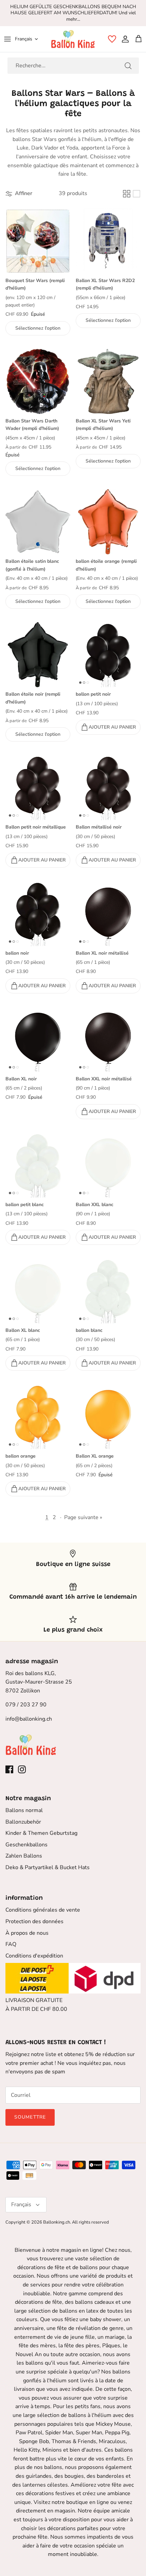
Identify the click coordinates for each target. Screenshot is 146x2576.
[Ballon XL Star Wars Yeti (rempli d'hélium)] (108, 381)
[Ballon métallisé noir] (108, 788)
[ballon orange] (38, 1417)
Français (24, 39)
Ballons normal (24, 1810)
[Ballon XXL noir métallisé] (108, 1039)
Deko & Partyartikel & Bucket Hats (48, 1867)
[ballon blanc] (108, 1291)
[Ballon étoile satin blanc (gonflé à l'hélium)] (38, 522)
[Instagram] (22, 1769)
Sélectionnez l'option (38, 328)
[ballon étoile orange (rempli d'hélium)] (108, 522)
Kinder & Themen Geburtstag (41, 1833)
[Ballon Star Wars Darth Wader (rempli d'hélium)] (38, 381)
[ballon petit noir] (108, 655)
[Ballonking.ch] (73, 39)
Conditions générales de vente (43, 1910)
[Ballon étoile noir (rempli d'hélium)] (38, 655)
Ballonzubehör (23, 1822)
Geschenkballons (26, 1845)
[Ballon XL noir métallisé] (108, 914)
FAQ (11, 1944)
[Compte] (124, 39)
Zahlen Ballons (24, 1856)
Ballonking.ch (57, 2222)
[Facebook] (9, 1769)
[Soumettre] (128, 66)
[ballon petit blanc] (38, 1165)
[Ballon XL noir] (38, 1039)
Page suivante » (83, 1517)
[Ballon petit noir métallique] (38, 788)
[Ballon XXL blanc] (108, 1165)
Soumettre (30, 2117)
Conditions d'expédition (34, 1956)
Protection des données (34, 1921)
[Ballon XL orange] (108, 1417)
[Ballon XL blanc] (38, 1291)
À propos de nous (27, 1933)
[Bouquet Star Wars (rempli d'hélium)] (38, 241)
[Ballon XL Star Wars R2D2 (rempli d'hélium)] (108, 241)
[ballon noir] (38, 914)
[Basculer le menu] (7, 39)
